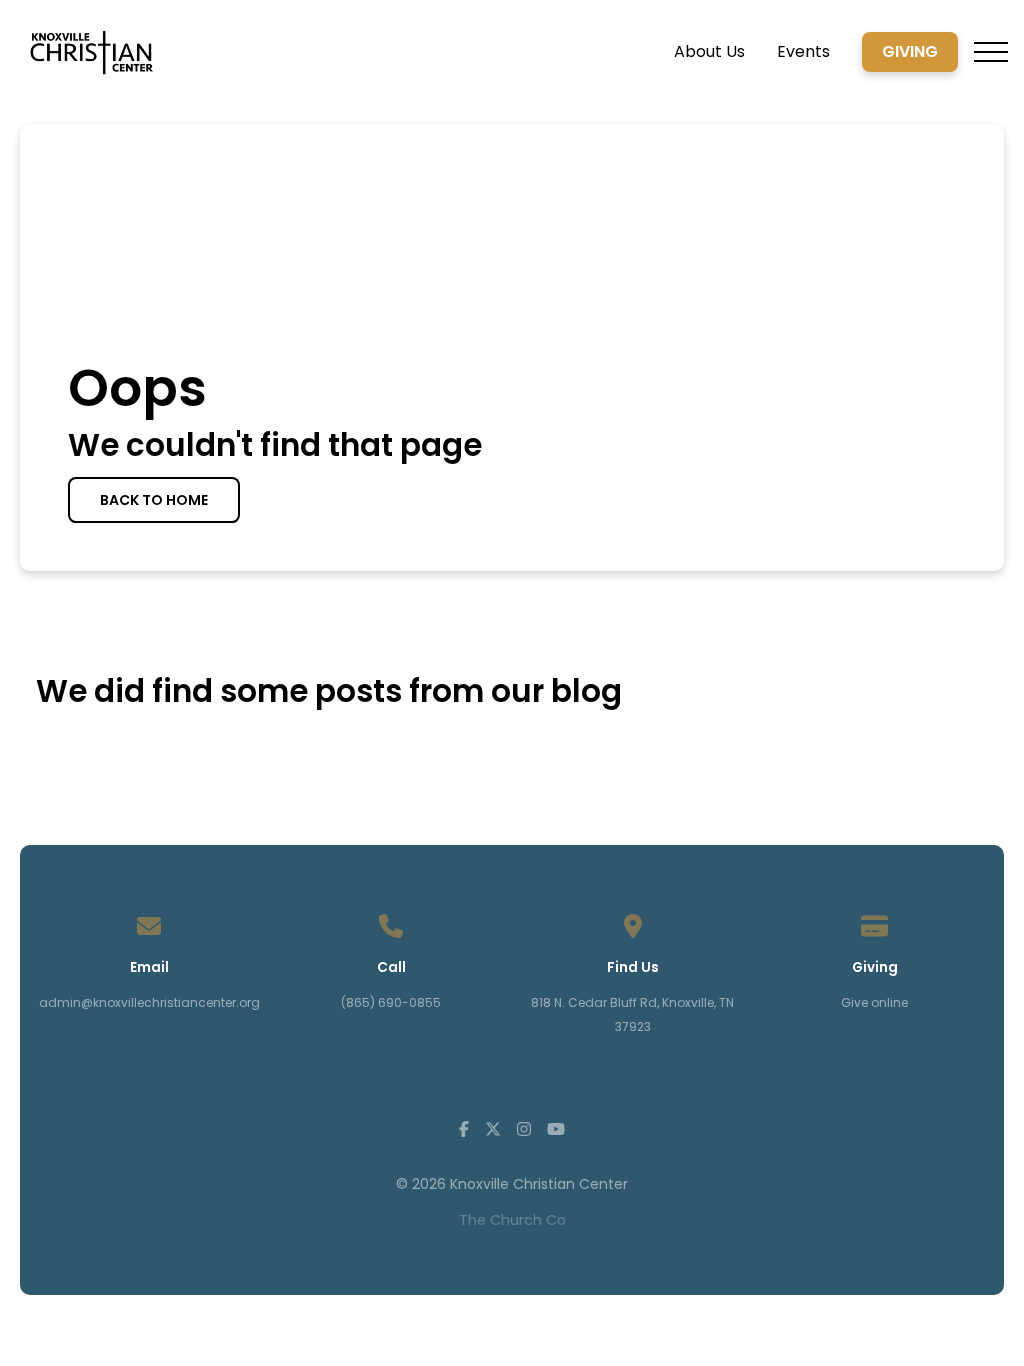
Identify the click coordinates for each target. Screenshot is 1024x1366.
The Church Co (512, 1220)
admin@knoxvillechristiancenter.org (149, 1002)
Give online (874, 1002)
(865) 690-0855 (391, 1002)
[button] (991, 52)
